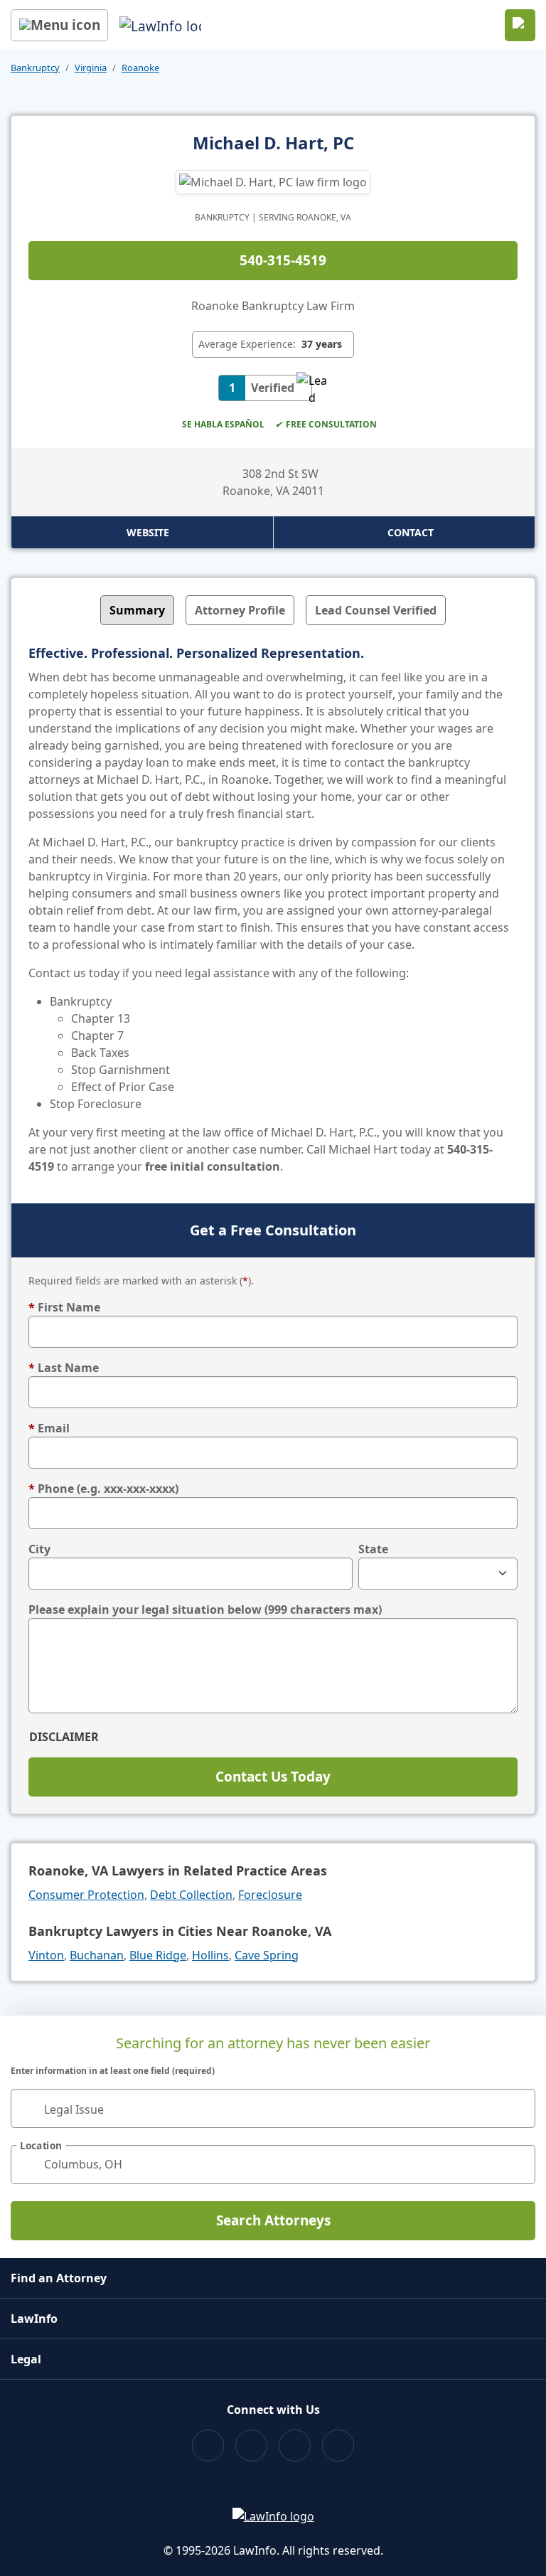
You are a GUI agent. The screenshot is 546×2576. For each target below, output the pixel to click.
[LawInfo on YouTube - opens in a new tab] (295, 2445)
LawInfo (34, 2319)
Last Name (64, 1368)
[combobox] (273, 2108)
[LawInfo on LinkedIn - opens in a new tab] (338, 2445)
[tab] (137, 610)
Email (49, 1428)
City (39, 1549)
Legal (26, 2359)
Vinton (46, 1955)
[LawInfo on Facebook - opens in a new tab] (208, 2445)
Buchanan (97, 1955)
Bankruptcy (35, 68)
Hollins (210, 1955)
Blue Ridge (158, 1955)
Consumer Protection (86, 1895)
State (373, 1549)
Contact (411, 532)
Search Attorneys (273, 2220)
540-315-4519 (283, 260)
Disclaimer (64, 1737)
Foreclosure (270, 1895)
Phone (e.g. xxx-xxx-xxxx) (103, 1489)
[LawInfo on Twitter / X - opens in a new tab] (251, 2445)
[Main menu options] (59, 25)
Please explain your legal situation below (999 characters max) (205, 1609)
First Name (64, 1307)
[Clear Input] (518, 2108)
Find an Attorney (59, 2278)
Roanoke (140, 68)
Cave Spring (267, 1955)
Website (148, 532)
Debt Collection (191, 1895)
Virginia (91, 68)
